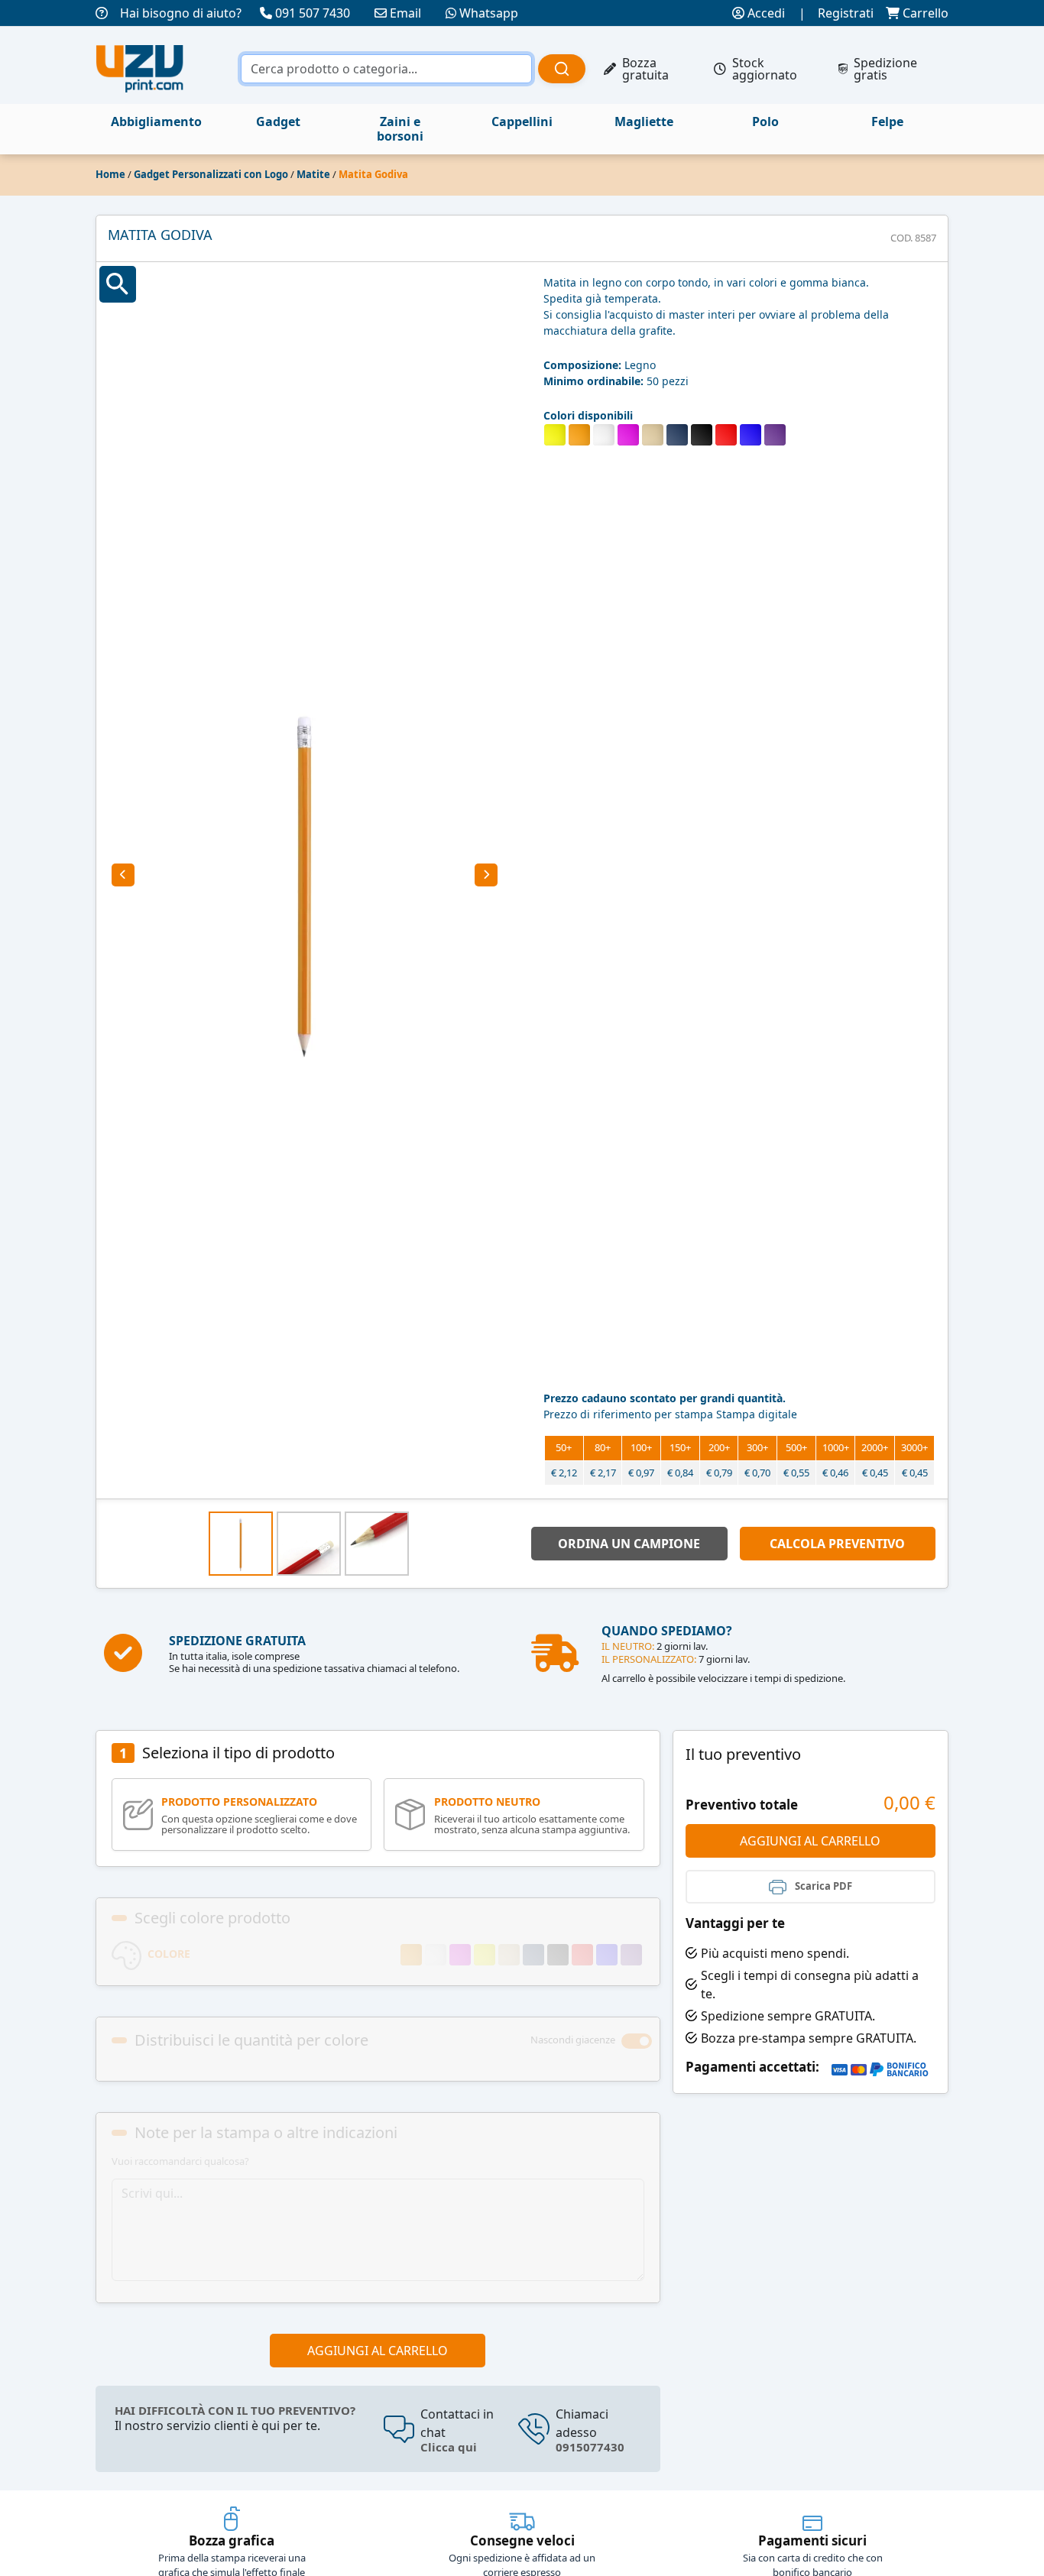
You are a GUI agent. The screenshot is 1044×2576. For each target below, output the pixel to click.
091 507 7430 (313, 13)
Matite (313, 174)
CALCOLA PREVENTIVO (837, 1544)
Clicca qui (449, 2447)
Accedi (765, 13)
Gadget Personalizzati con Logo (211, 174)
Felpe (887, 122)
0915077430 (590, 2447)
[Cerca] (562, 69)
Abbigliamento (156, 122)
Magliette (644, 122)
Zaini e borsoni (400, 129)
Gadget (278, 122)
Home (110, 174)
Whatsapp (489, 13)
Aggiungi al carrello (378, 2351)
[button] (123, 875)
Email (405, 13)
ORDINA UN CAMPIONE (629, 1544)
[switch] (637, 2041)
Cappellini (522, 122)
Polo (765, 122)
